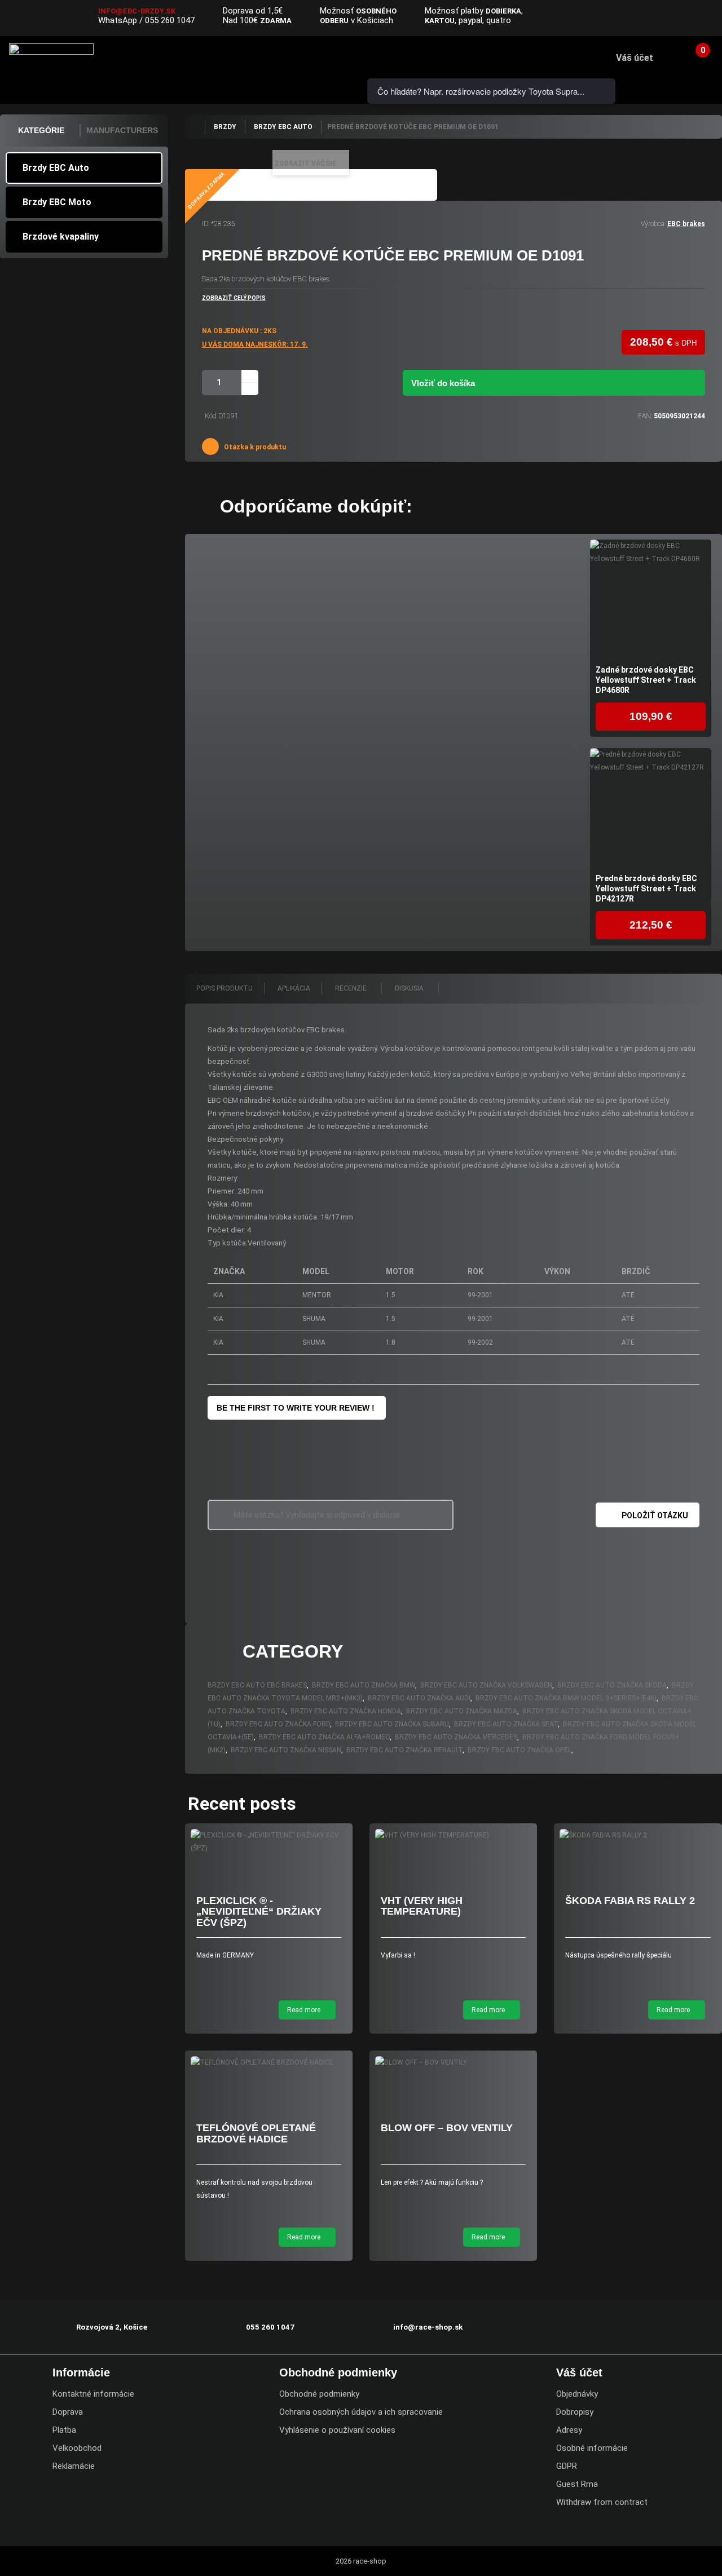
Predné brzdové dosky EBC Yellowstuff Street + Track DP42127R (646, 889)
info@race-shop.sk (428, 2327)
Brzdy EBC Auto (56, 168)
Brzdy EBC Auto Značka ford (278, 1724)
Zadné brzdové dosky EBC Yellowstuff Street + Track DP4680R (646, 680)
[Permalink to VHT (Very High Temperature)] (453, 1835)
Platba (64, 2430)
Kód (211, 416)
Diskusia (410, 988)
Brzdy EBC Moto (57, 202)
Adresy (569, 2430)
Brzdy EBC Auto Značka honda (346, 1711)
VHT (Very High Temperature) (422, 1906)
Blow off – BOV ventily (447, 2128)
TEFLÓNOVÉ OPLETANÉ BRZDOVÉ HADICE (256, 2133)
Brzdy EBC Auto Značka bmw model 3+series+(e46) (566, 1698)
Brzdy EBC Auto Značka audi (419, 1698)
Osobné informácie (592, 2448)
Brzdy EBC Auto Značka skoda (612, 1685)
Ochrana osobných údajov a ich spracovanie (361, 2412)
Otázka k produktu (254, 447)
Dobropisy (575, 2412)
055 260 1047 (170, 20)
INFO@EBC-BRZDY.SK (137, 11)
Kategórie (41, 130)
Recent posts (242, 1804)
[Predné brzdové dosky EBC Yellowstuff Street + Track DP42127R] (651, 809)
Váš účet (635, 58)
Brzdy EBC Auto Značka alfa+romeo (324, 1737)
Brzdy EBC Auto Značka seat (506, 1724)
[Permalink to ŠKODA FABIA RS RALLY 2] (638, 1835)
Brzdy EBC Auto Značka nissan (286, 1750)
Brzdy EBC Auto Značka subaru (392, 1724)
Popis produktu (224, 988)
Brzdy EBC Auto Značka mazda (462, 1711)
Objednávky (577, 2394)
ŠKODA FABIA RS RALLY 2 (630, 1901)
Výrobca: (653, 224)
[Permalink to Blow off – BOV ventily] (453, 2063)
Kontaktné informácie (93, 2394)
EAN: (645, 416)
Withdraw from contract (602, 2502)
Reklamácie (74, 2466)
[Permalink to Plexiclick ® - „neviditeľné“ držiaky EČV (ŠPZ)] (269, 1842)
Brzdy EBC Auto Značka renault (404, 1750)
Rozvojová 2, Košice (112, 2327)
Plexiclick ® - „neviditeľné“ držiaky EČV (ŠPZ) (259, 1912)
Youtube (706, 19)
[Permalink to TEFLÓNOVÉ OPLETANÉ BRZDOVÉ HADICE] (269, 2063)
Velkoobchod (77, 2448)
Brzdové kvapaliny (61, 237)
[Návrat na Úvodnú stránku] (195, 127)
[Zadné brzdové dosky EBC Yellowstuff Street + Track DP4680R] (651, 600)
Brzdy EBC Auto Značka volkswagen (486, 1685)
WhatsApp (118, 20)
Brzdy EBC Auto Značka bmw (364, 1685)
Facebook (661, 19)
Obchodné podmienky (319, 2394)
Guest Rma (577, 2484)
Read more (305, 2010)
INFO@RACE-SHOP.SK (288, 57)
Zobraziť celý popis (234, 298)
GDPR (567, 2466)
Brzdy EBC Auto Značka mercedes (456, 1737)
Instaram (683, 19)
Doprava (68, 2412)
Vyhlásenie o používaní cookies (337, 2430)
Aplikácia (294, 988)
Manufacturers (122, 130)
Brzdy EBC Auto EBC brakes (257, 1685)
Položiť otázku (655, 1515)
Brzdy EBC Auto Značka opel (520, 1750)
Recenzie (352, 988)
